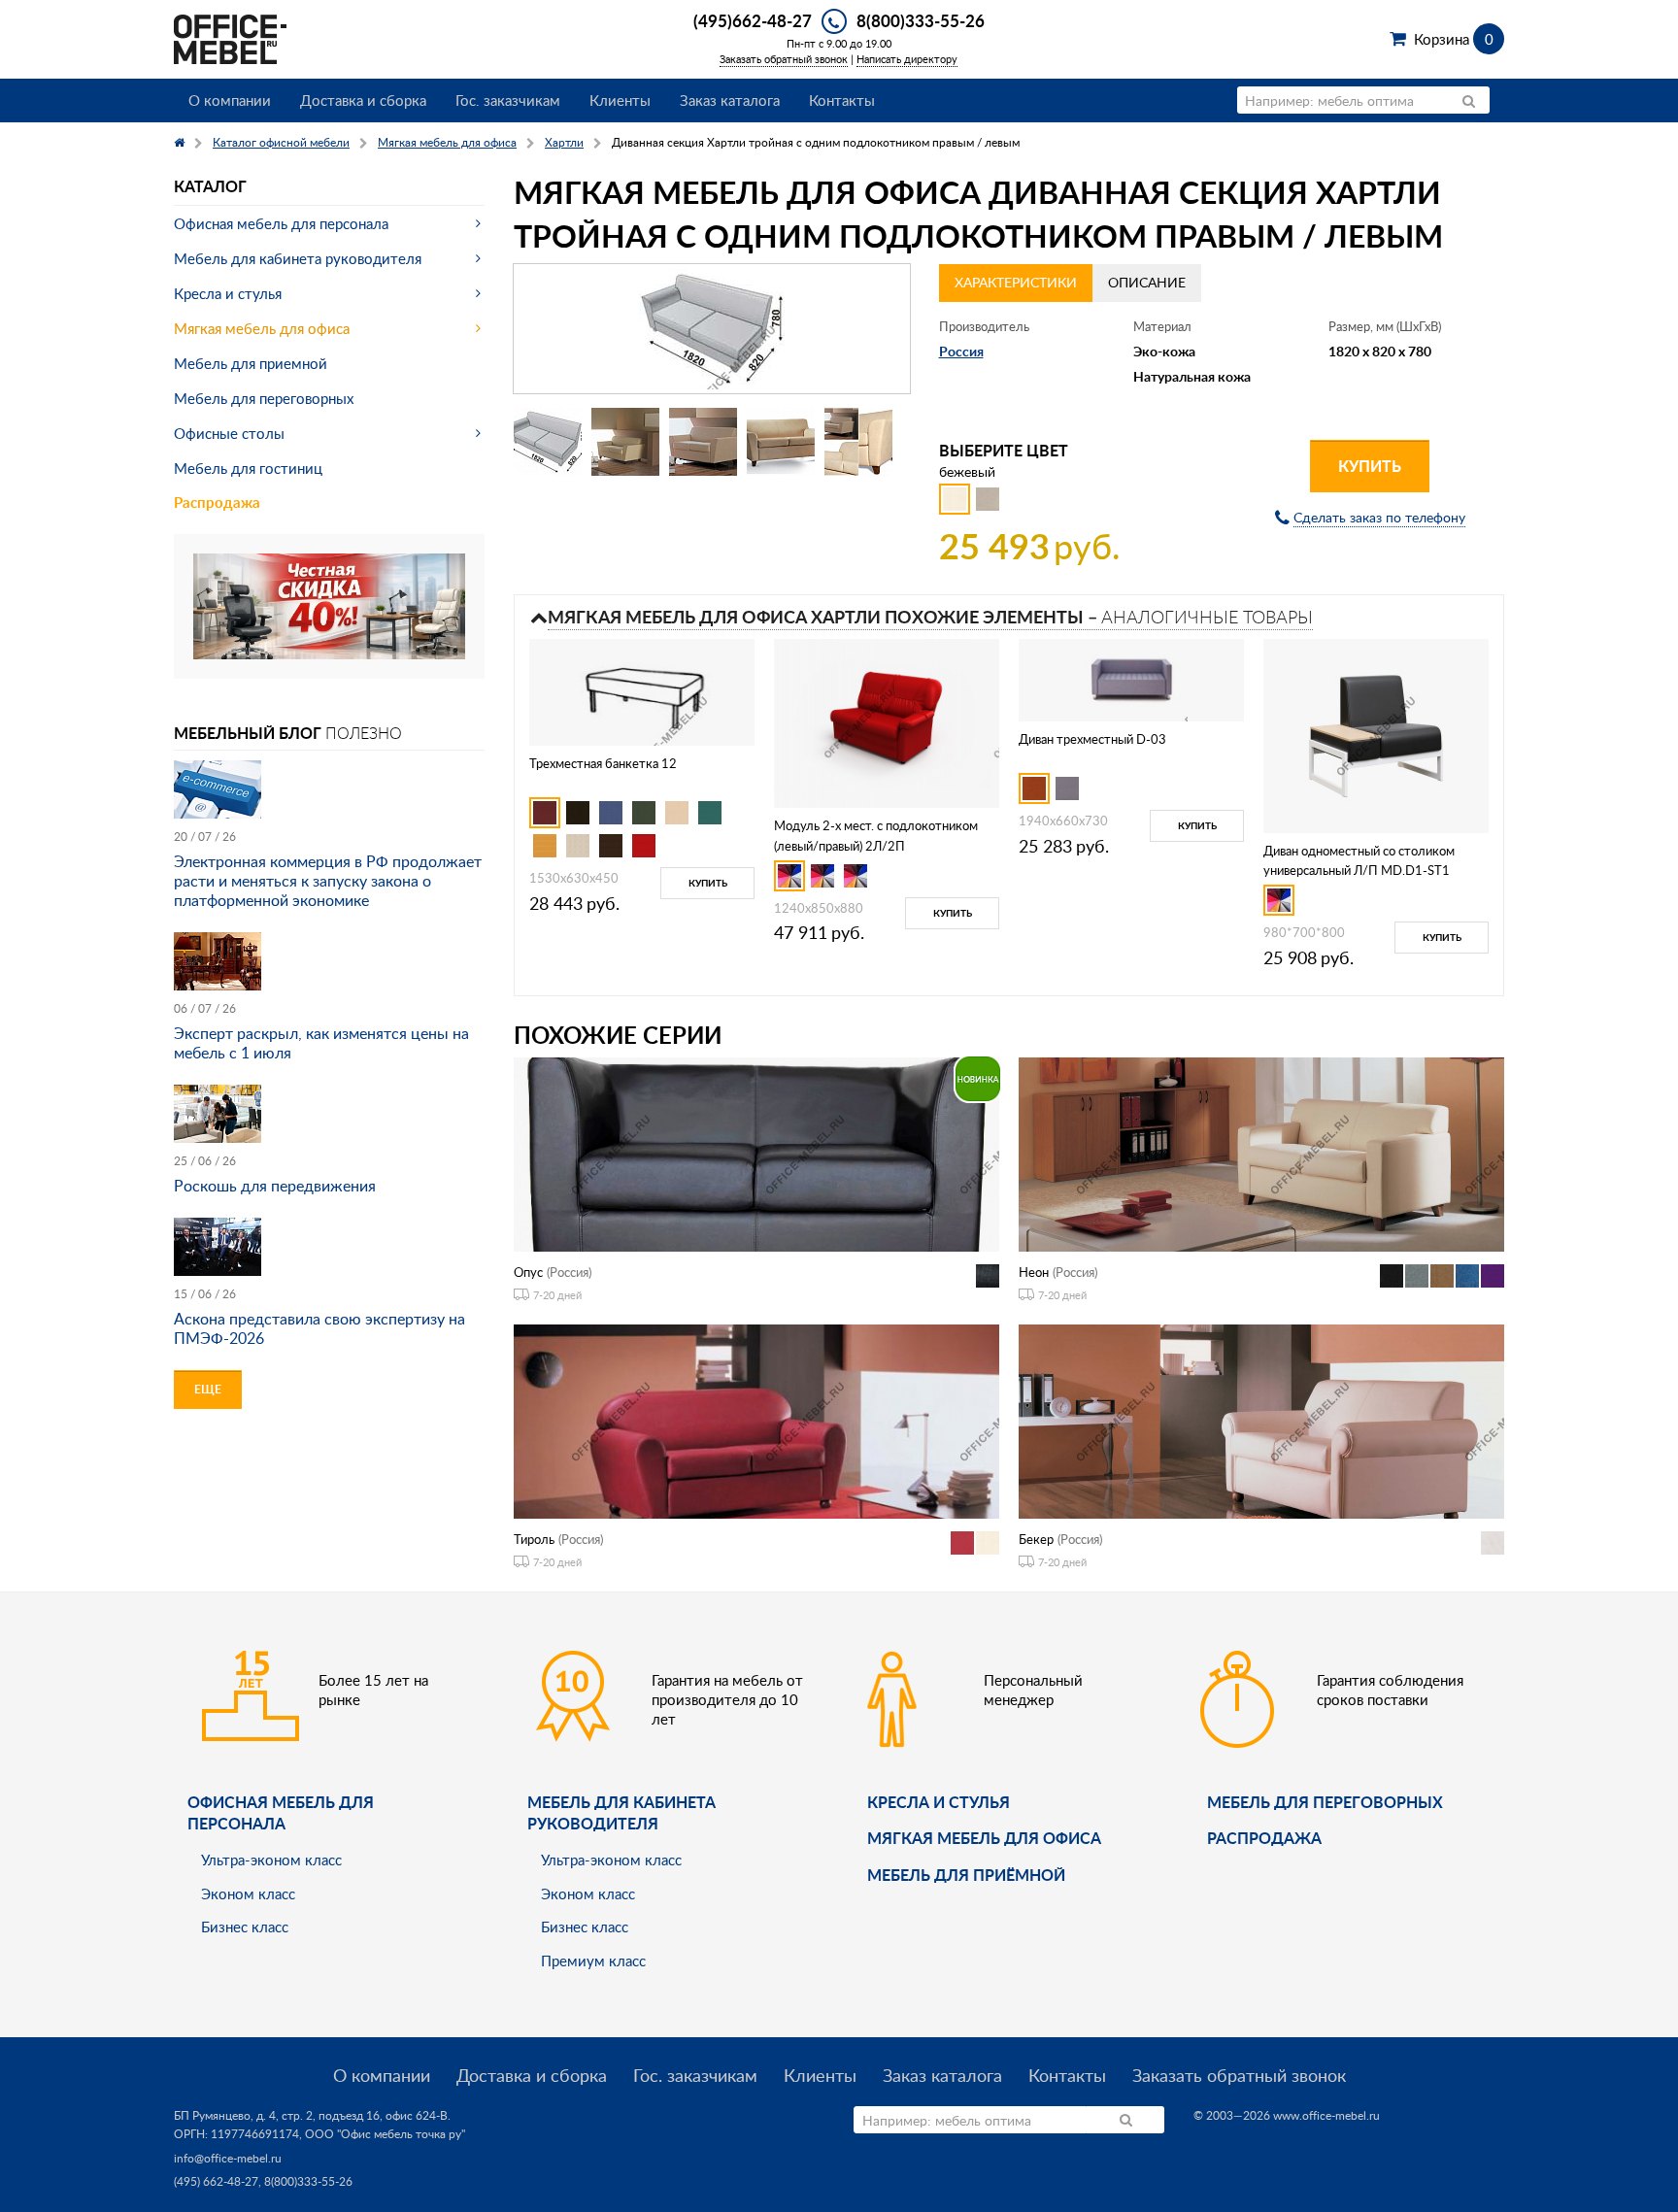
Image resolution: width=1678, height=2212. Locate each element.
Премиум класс (593, 1961)
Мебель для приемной (251, 363)
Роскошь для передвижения (275, 1186)
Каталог (210, 186)
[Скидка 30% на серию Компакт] (329, 604)
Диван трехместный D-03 (1092, 739)
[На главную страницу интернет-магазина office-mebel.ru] (230, 37)
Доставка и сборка (363, 100)
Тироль (534, 1539)
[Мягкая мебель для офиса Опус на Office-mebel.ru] (756, 1153)
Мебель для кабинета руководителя (298, 258)
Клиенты (620, 100)
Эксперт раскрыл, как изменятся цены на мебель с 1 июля (321, 1043)
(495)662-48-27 (753, 20)
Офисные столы (229, 433)
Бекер (1036, 1539)
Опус (528, 1272)
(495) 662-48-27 (216, 2181)
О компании (230, 100)
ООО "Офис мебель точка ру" (385, 2134)
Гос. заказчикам (508, 100)
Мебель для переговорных (264, 398)
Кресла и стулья (228, 293)
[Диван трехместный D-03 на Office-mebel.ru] (1132, 678)
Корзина (1453, 39)
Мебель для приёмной (966, 1875)
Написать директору (907, 59)
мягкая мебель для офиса (984, 1838)
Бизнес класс (245, 1927)
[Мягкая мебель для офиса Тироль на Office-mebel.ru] (756, 1420)
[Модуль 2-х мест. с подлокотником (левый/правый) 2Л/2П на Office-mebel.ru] (887, 721)
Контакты (842, 100)
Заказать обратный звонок (784, 59)
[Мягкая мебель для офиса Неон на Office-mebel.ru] (1261, 1153)
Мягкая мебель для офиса (262, 328)
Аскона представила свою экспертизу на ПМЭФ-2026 (319, 1328)
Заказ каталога (730, 100)
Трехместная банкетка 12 (603, 763)
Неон (1034, 1272)
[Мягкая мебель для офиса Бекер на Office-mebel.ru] (1261, 1420)
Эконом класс (248, 1894)
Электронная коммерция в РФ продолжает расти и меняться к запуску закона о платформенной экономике (328, 881)
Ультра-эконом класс (271, 1860)
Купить (1370, 466)
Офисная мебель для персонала (281, 223)
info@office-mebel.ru (228, 2158)
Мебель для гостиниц (248, 468)
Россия (961, 351)
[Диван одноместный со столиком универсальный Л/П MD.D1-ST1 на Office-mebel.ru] (1376, 734)
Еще (208, 1389)
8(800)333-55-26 (921, 20)
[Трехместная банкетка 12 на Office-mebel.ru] (642, 690)
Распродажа (217, 503)
